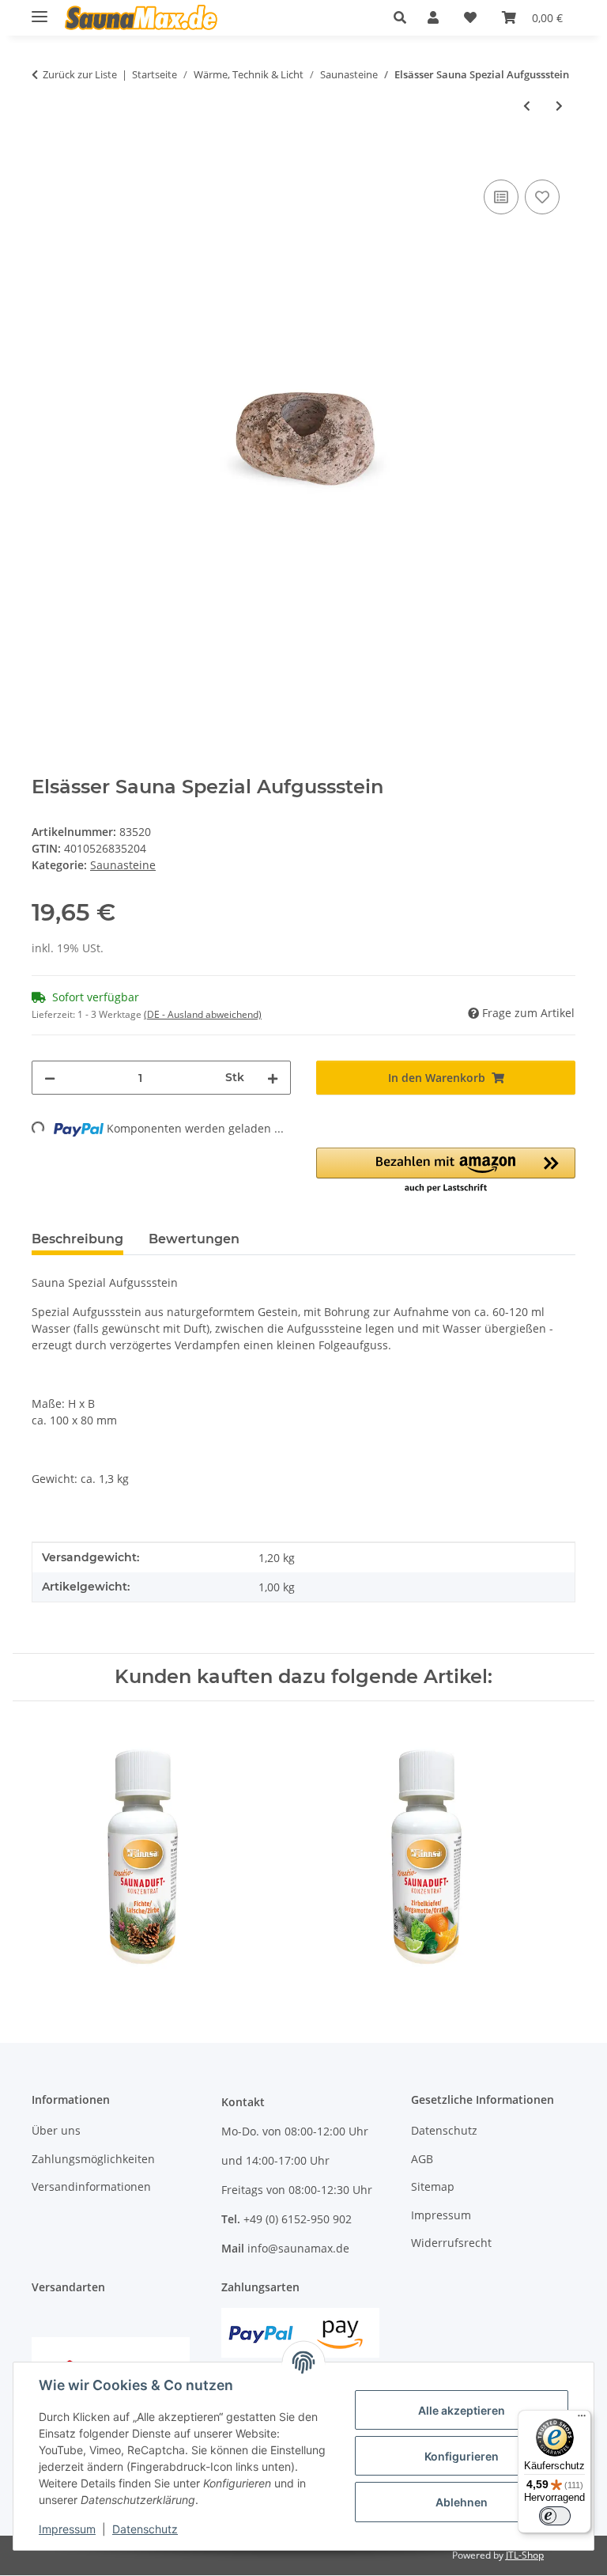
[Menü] (582, 2419)
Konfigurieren (462, 2456)
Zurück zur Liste (80, 74)
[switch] (555, 2516)
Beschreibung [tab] (77, 1239)
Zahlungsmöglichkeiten (93, 2159)
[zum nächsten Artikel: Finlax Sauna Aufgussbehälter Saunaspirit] (559, 106)
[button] (404, 17)
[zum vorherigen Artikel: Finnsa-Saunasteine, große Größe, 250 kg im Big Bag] (527, 106)
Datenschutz (145, 2529)
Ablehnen (462, 2502)
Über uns (56, 2130)
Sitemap (433, 2186)
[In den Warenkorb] (44, 158)
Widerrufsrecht (451, 2243)
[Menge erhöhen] (273, 1078)
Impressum (67, 2529)
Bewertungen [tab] (194, 1239)
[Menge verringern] (50, 1078)
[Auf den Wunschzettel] (542, 197)
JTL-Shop (525, 2555)
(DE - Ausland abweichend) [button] (203, 1014)
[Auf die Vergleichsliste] (501, 197)
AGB (422, 2159)
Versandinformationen (91, 2186)
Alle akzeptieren (462, 2410)
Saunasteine (123, 865)
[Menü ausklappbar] (40, 10)
